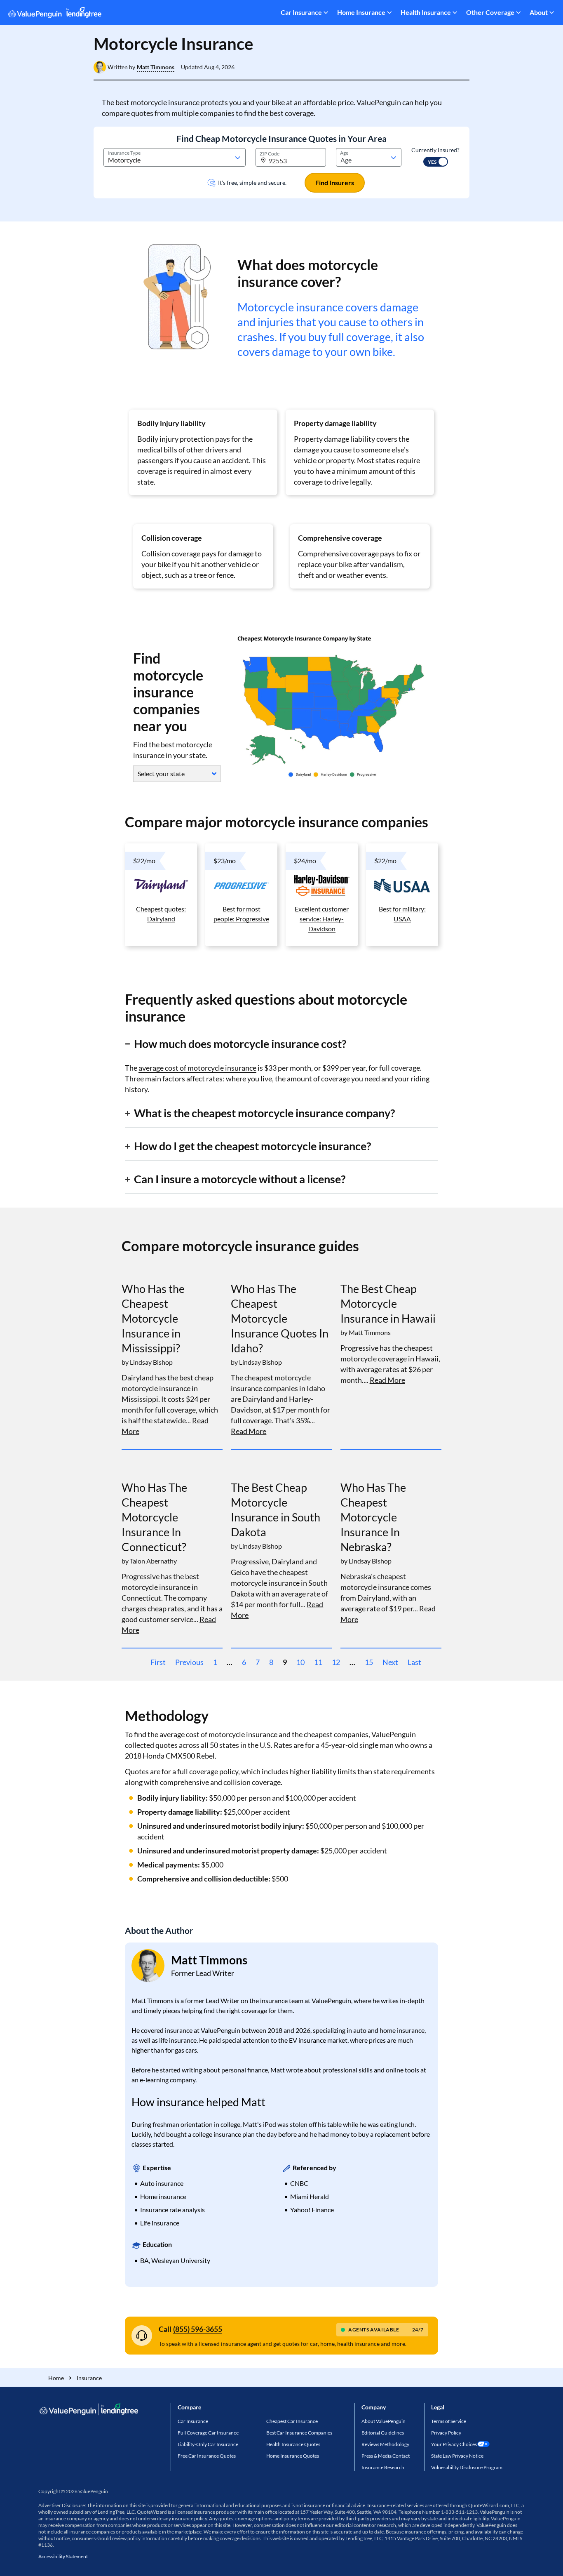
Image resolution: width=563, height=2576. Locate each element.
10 (300, 1662)
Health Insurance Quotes (293, 2444)
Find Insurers (335, 182)
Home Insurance (361, 12)
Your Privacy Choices (454, 2444)
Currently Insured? (435, 150)
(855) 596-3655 (198, 2329)
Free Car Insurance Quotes (207, 2456)
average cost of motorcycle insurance (197, 1068)
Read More (249, 1431)
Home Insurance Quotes (293, 2456)
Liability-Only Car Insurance (208, 2444)
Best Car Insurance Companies (299, 2433)
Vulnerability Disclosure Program (467, 2467)
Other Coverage (490, 12)
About (539, 12)
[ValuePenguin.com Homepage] (55, 14)
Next (390, 1662)
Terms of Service (449, 2421)
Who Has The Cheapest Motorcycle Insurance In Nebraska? (373, 1517)
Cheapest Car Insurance (292, 2421)
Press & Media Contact (386, 2456)
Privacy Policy (446, 2433)
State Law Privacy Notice (457, 2456)
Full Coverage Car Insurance (208, 2433)
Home (56, 2378)
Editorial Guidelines (383, 2433)
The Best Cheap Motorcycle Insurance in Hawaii (388, 1303)
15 (369, 1662)
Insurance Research (383, 2467)
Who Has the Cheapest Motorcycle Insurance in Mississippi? (153, 1318)
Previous (189, 1662)
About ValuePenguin (384, 2421)
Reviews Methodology (385, 2444)
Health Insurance (426, 12)
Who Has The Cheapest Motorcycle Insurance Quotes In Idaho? (280, 1318)
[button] (156, 67)
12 (336, 1662)
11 (318, 1662)
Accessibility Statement (63, 2556)
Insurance (89, 2378)
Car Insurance (301, 12)
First (158, 1662)
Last (414, 1662)
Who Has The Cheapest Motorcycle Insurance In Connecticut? (154, 1517)
